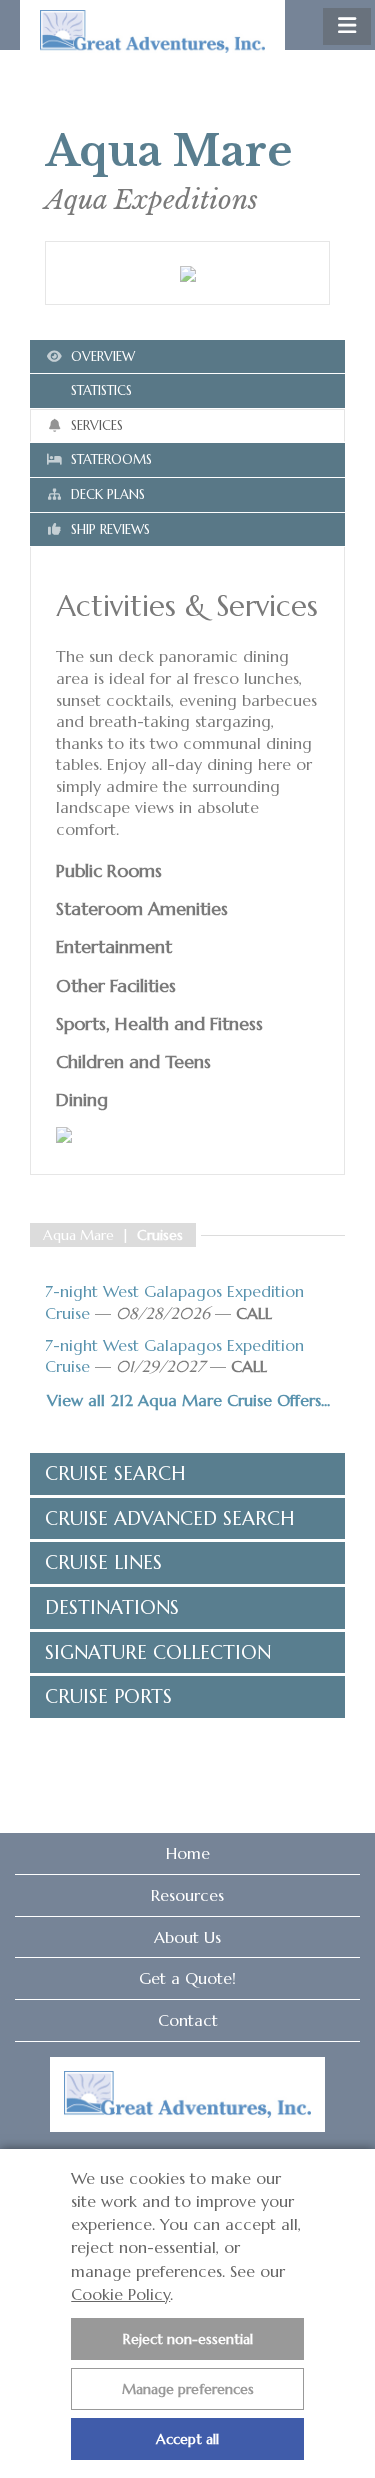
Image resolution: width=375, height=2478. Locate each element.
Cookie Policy (120, 2294)
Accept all (187, 2439)
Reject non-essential (188, 2339)
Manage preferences (188, 2389)
